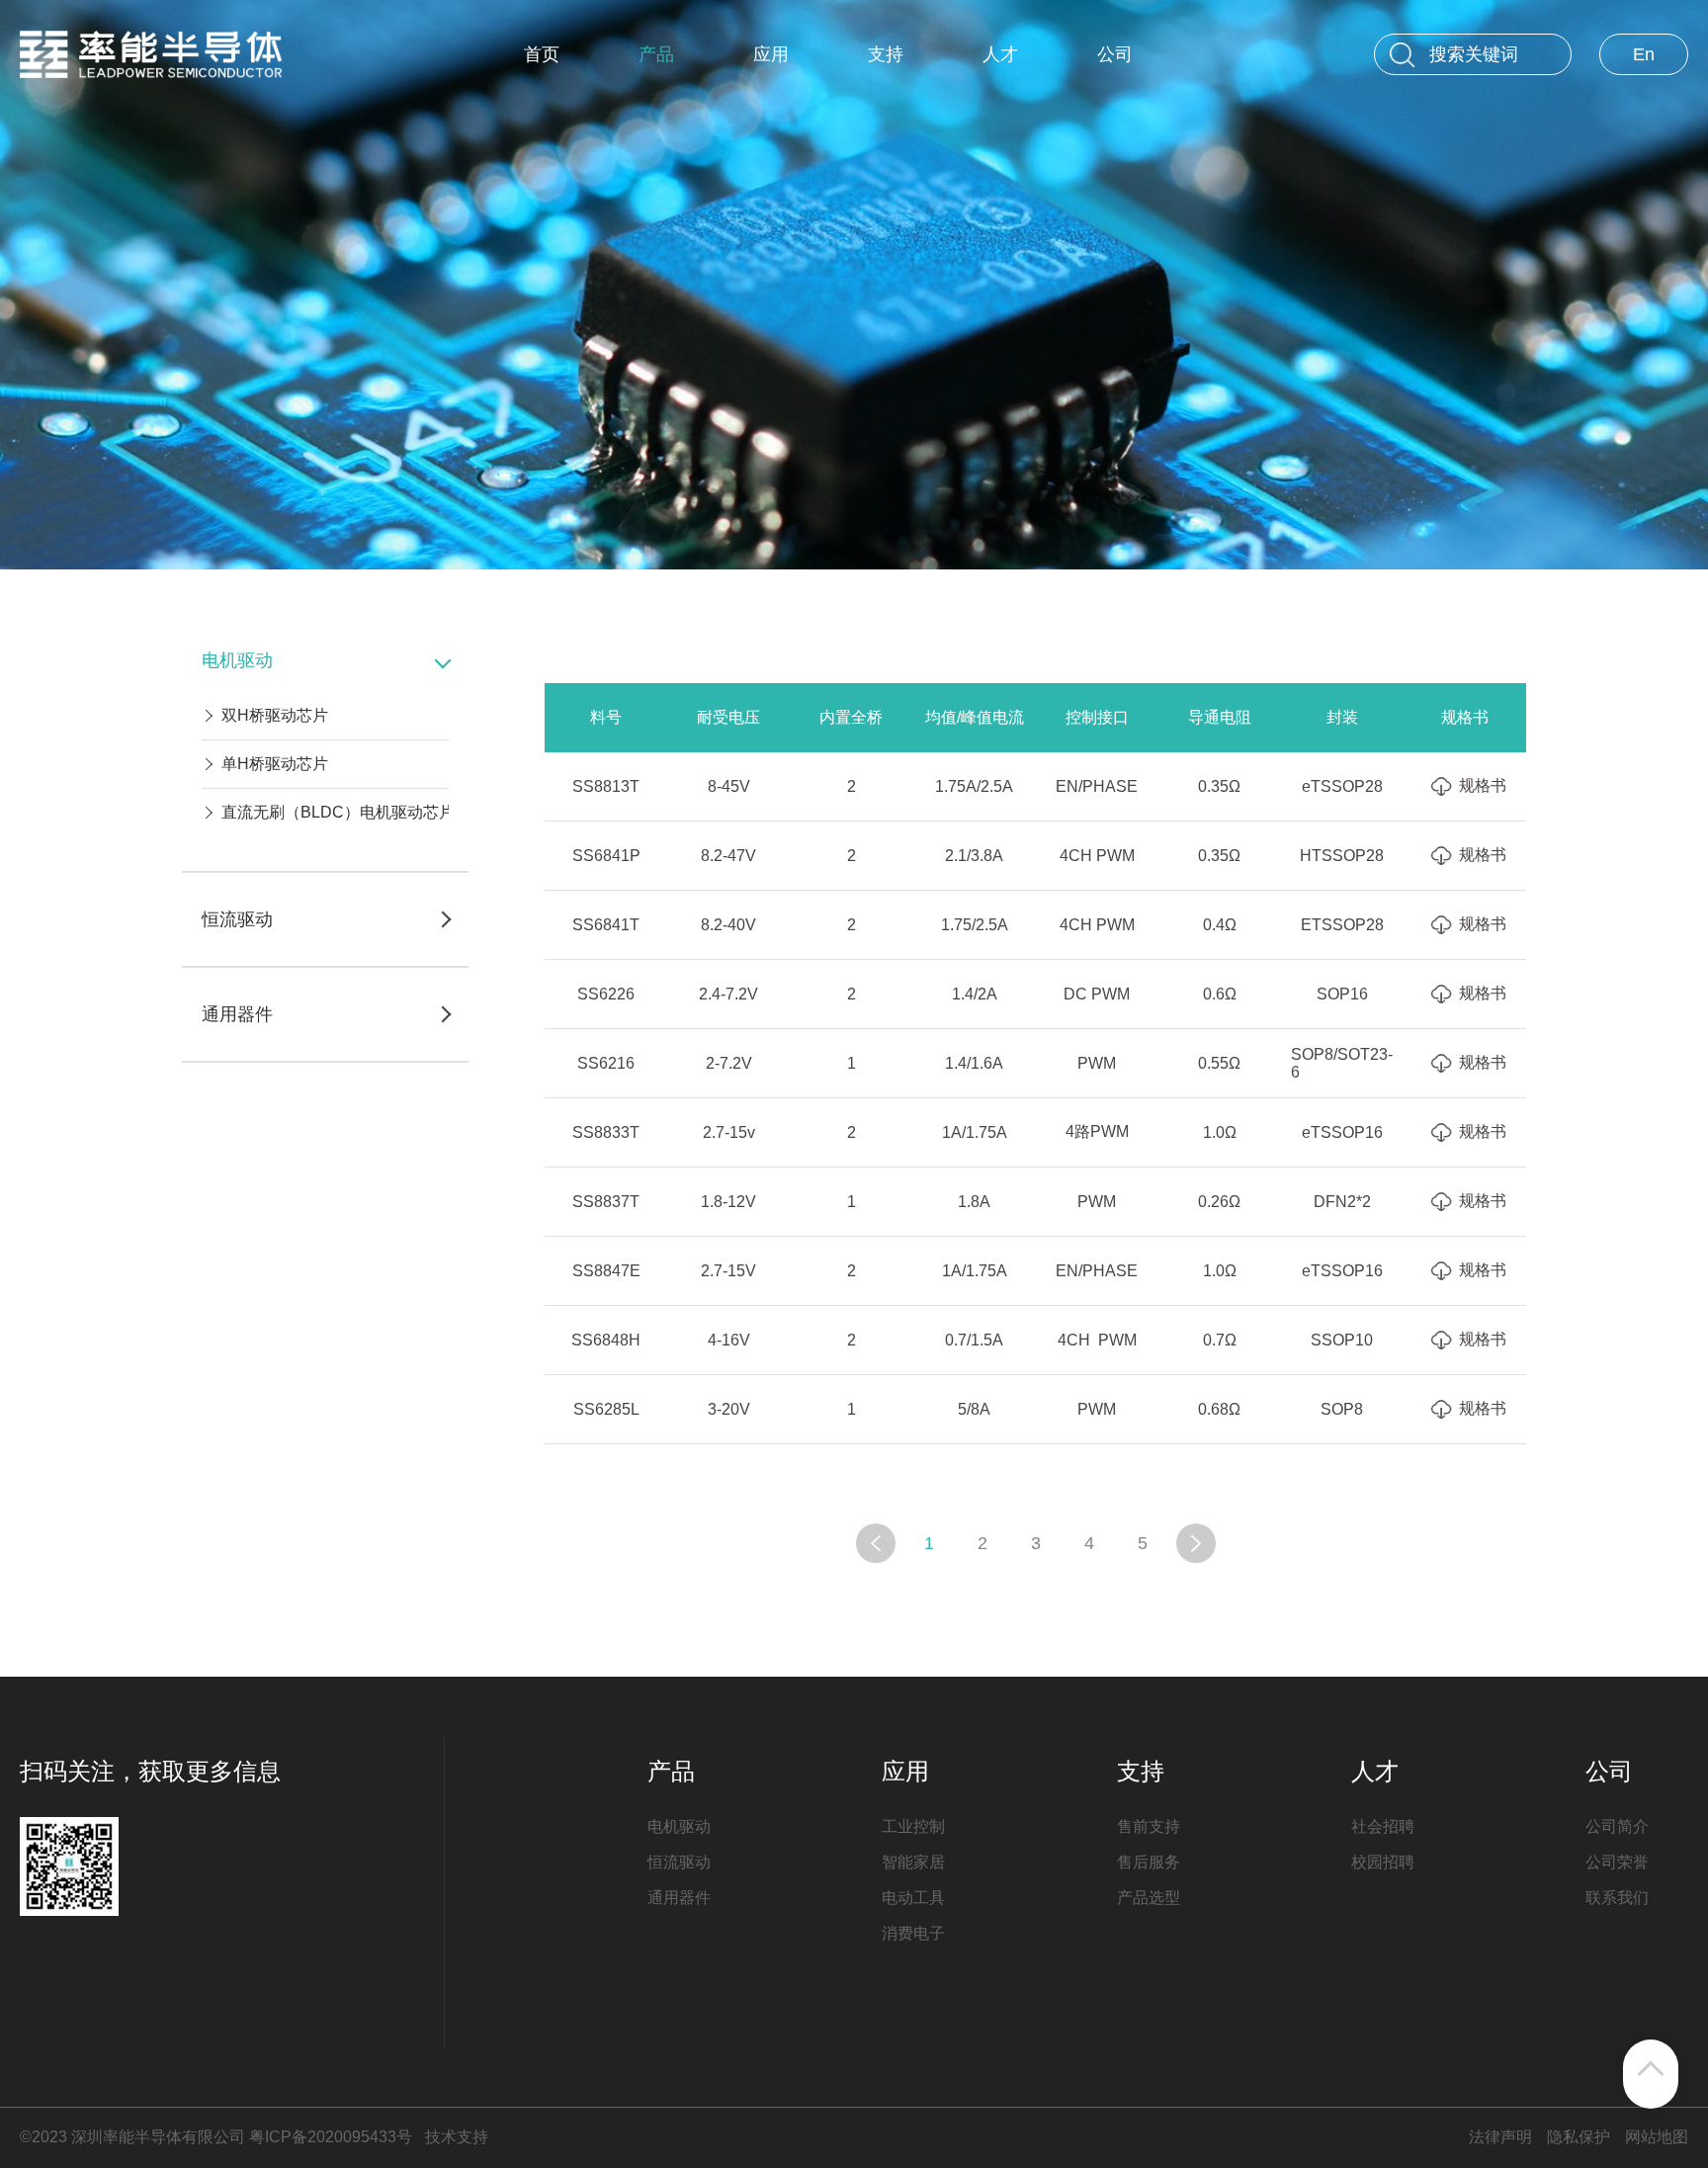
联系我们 (1617, 1898)
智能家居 (913, 1862)
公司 (1115, 54)
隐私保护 (1579, 2137)
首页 (542, 54)
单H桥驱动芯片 (275, 764)
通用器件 (679, 1898)
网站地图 (1657, 2137)
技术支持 (457, 2137)
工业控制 (913, 1826)
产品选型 (1149, 1898)
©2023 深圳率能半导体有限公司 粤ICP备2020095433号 (216, 2137)
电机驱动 (679, 1826)
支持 (886, 54)
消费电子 (913, 1933)
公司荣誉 (1617, 1862)
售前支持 (1149, 1826)
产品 (656, 54)
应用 (771, 54)
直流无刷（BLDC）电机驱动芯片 (338, 812)
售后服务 (1149, 1862)
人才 (1000, 54)
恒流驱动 (679, 1862)
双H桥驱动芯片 (275, 715)
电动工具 (913, 1898)
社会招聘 (1383, 1826)
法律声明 (1500, 2137)
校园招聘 (1383, 1862)
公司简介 (1617, 1826)
